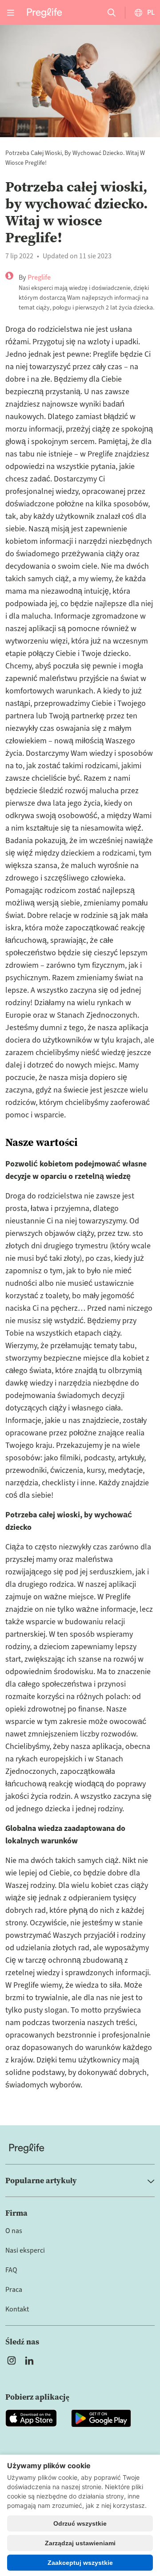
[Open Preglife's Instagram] (12, 2360)
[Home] (80, 2148)
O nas (14, 2231)
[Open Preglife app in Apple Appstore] (31, 2418)
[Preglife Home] (44, 12)
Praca (14, 2290)
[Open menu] (11, 12)
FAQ (11, 2270)
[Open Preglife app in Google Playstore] (101, 2418)
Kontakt (17, 2309)
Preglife (39, 277)
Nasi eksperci (25, 2250)
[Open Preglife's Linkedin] (31, 2360)
